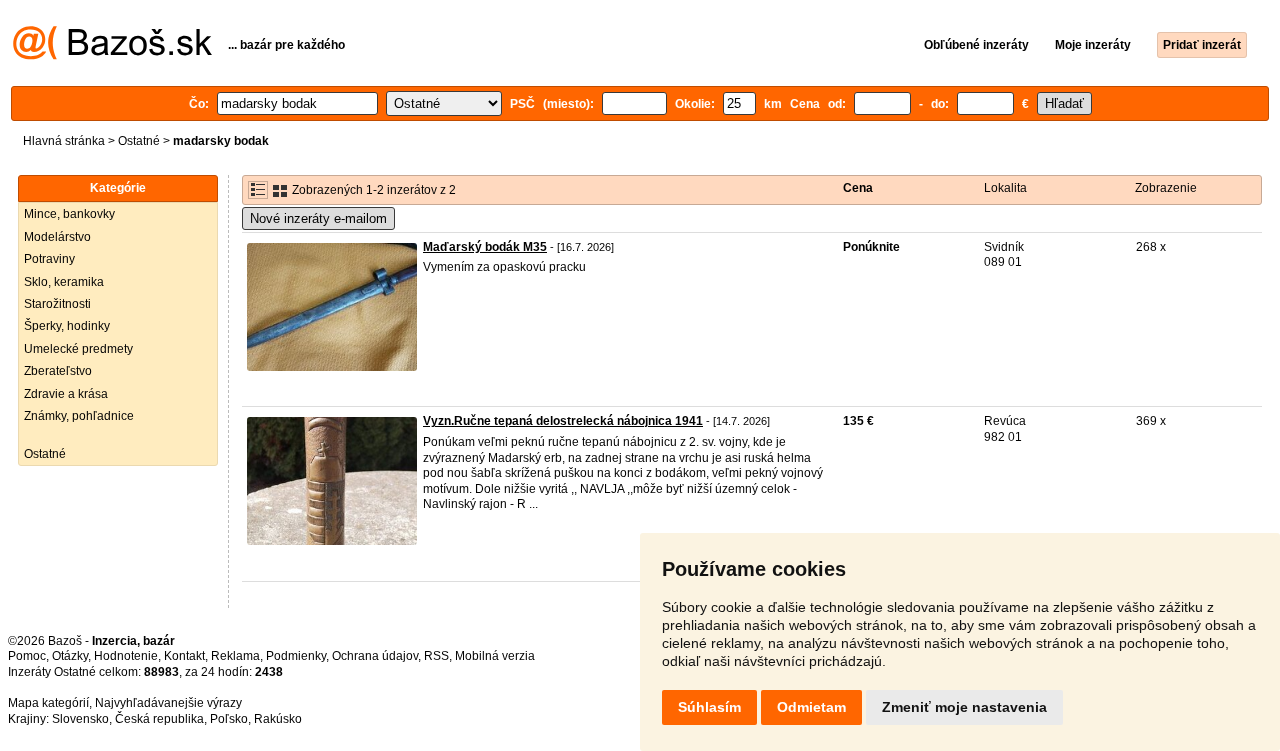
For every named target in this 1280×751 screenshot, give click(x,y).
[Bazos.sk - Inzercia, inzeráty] (112, 56)
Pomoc (27, 656)
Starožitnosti (57, 304)
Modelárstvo (57, 237)
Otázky (70, 656)
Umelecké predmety (78, 349)
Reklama (235, 656)
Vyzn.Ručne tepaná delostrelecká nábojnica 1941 (563, 421)
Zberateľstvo (58, 371)
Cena (858, 188)
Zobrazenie (1166, 188)
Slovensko (80, 719)
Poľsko (229, 719)
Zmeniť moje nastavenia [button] (964, 707)
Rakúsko (278, 719)
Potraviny (49, 259)
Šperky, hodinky (67, 326)
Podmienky (296, 656)
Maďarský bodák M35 (485, 247)
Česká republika (159, 719)
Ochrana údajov (375, 656)
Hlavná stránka (64, 141)
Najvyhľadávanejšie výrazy (168, 703)
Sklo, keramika (64, 282)
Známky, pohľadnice (79, 416)
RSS (436, 656)
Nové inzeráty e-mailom (318, 218)
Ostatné (139, 141)
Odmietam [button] (811, 707)
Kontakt (184, 656)
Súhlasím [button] (709, 707)
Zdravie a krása (66, 394)
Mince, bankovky (69, 214)
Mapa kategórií (48, 703)
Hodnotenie (126, 656)
